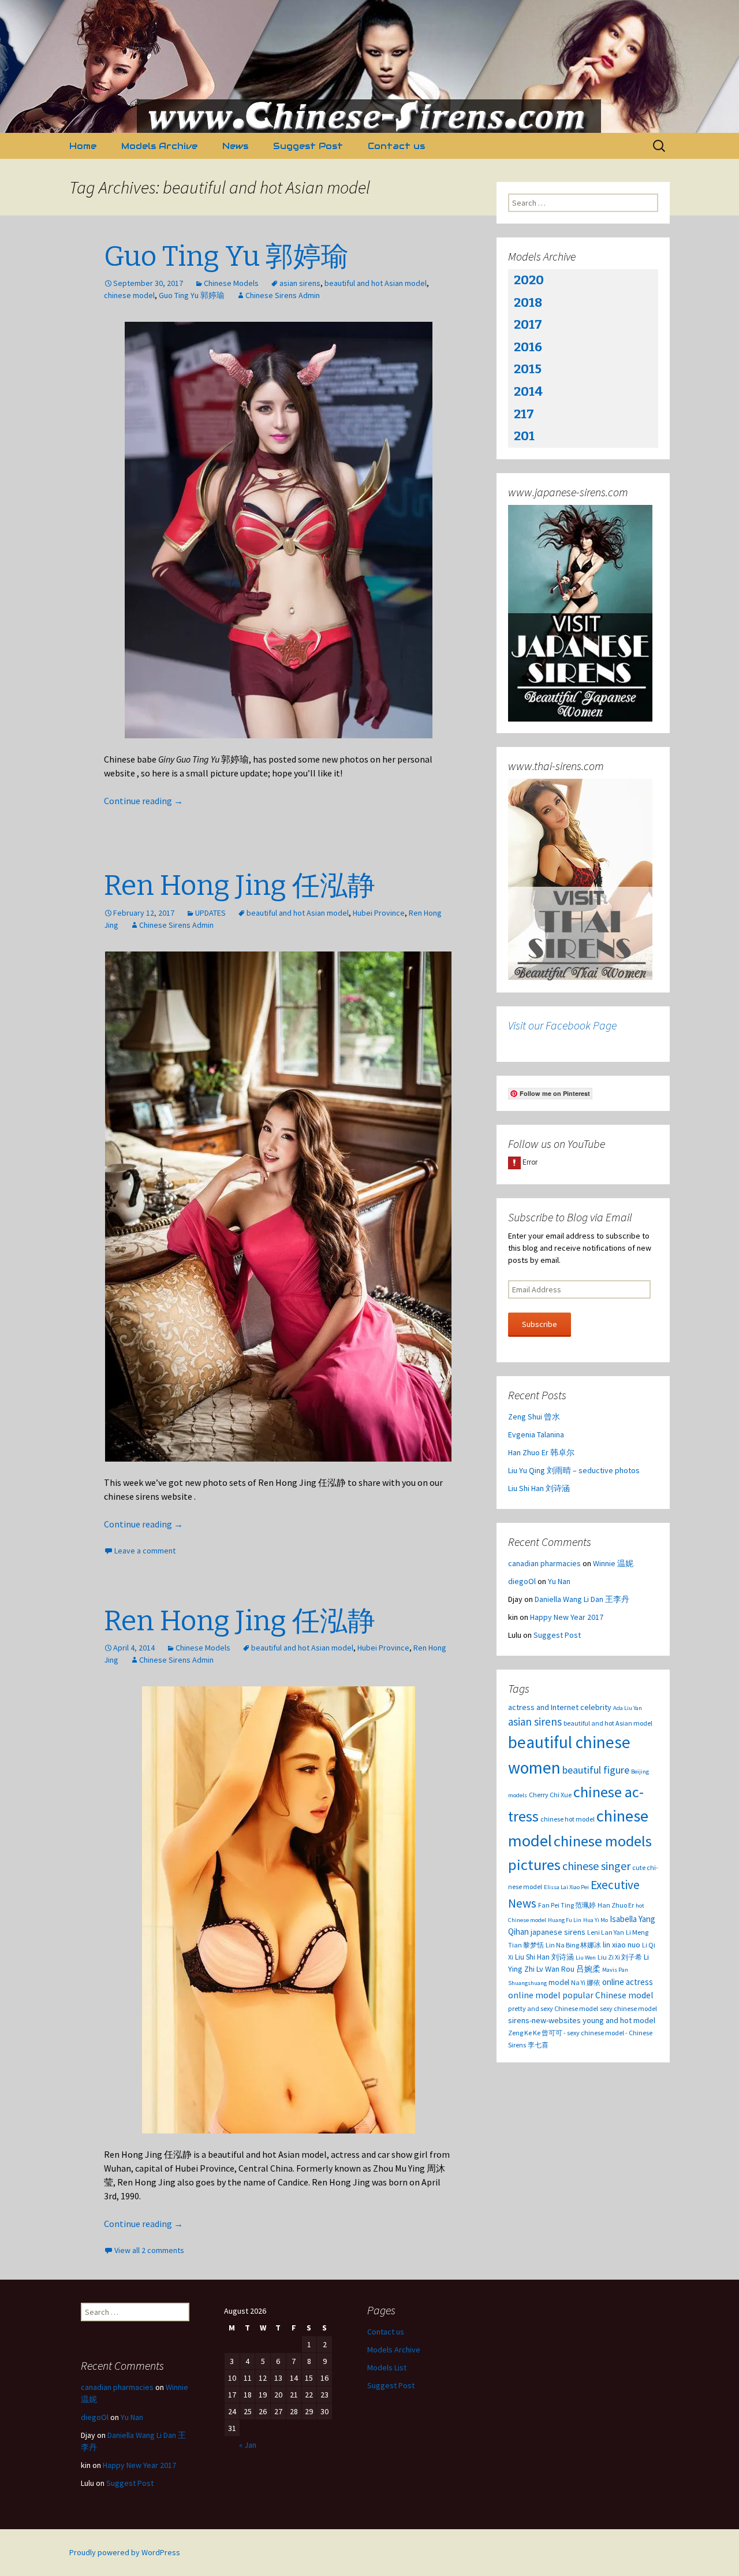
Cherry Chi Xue (550, 1795)
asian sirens (300, 283)
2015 (528, 369)
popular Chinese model (608, 1995)
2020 (529, 280)
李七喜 (538, 2045)
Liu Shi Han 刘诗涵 (539, 1488)
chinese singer (596, 1866)
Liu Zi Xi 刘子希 (620, 1957)
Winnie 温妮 (613, 1563)
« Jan (248, 2445)
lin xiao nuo (622, 1945)
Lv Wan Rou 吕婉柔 (568, 1969)
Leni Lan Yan (606, 1932)
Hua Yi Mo (596, 1920)
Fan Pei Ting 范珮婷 (567, 1905)
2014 (528, 391)
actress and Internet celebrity (560, 1707)
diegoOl (522, 1581)
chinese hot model (568, 1819)
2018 (528, 302)
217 (524, 414)
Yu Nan (559, 1581)
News (235, 146)
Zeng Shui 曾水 (534, 1417)
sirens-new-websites (544, 2020)
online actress (628, 1982)
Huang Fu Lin (565, 1920)
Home (83, 146)
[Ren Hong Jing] (278, 1207)
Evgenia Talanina (536, 1434)
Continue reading (143, 801)
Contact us (396, 146)
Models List (387, 2367)
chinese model (129, 295)
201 (524, 436)
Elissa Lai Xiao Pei (566, 1887)
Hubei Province (379, 913)
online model (534, 1995)
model (559, 1982)
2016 (528, 347)
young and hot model (619, 2020)
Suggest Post (308, 146)
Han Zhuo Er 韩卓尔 (541, 1452)
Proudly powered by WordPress (125, 2552)
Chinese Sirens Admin (283, 295)
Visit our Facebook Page (562, 1025)
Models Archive (159, 146)
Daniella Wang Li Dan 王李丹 (582, 1599)
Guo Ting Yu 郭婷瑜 (226, 257)
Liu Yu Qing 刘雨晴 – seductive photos (574, 1470)
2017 (528, 324)
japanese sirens (558, 1932)
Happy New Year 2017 (567, 1617)
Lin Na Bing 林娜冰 (573, 1945)
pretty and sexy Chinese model (553, 2008)
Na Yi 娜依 (586, 1982)
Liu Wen (586, 1958)
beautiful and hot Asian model (376, 283)
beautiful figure (596, 1770)
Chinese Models (231, 283)
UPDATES (210, 913)
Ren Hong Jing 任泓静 (240, 886)
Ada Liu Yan (628, 1708)
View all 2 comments (149, 2250)
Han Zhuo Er (616, 1905)
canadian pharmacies (544, 1563)
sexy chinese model (628, 2008)
